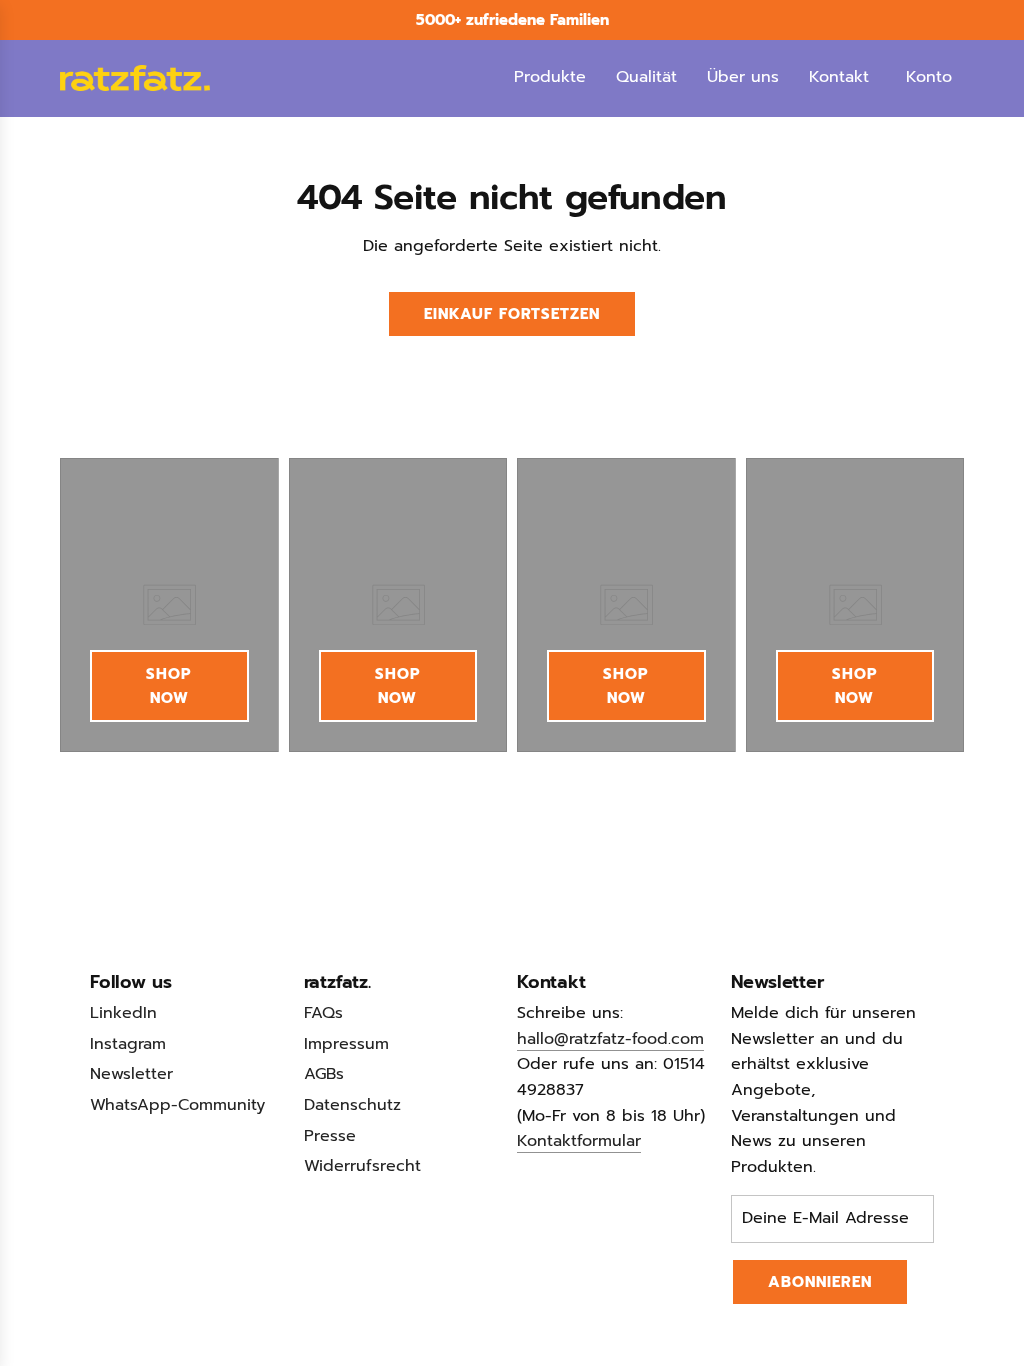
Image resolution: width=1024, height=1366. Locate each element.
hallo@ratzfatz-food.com (610, 1039)
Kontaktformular (579, 1141)
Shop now (169, 686)
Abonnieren (820, 1282)
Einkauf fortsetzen (512, 314)
